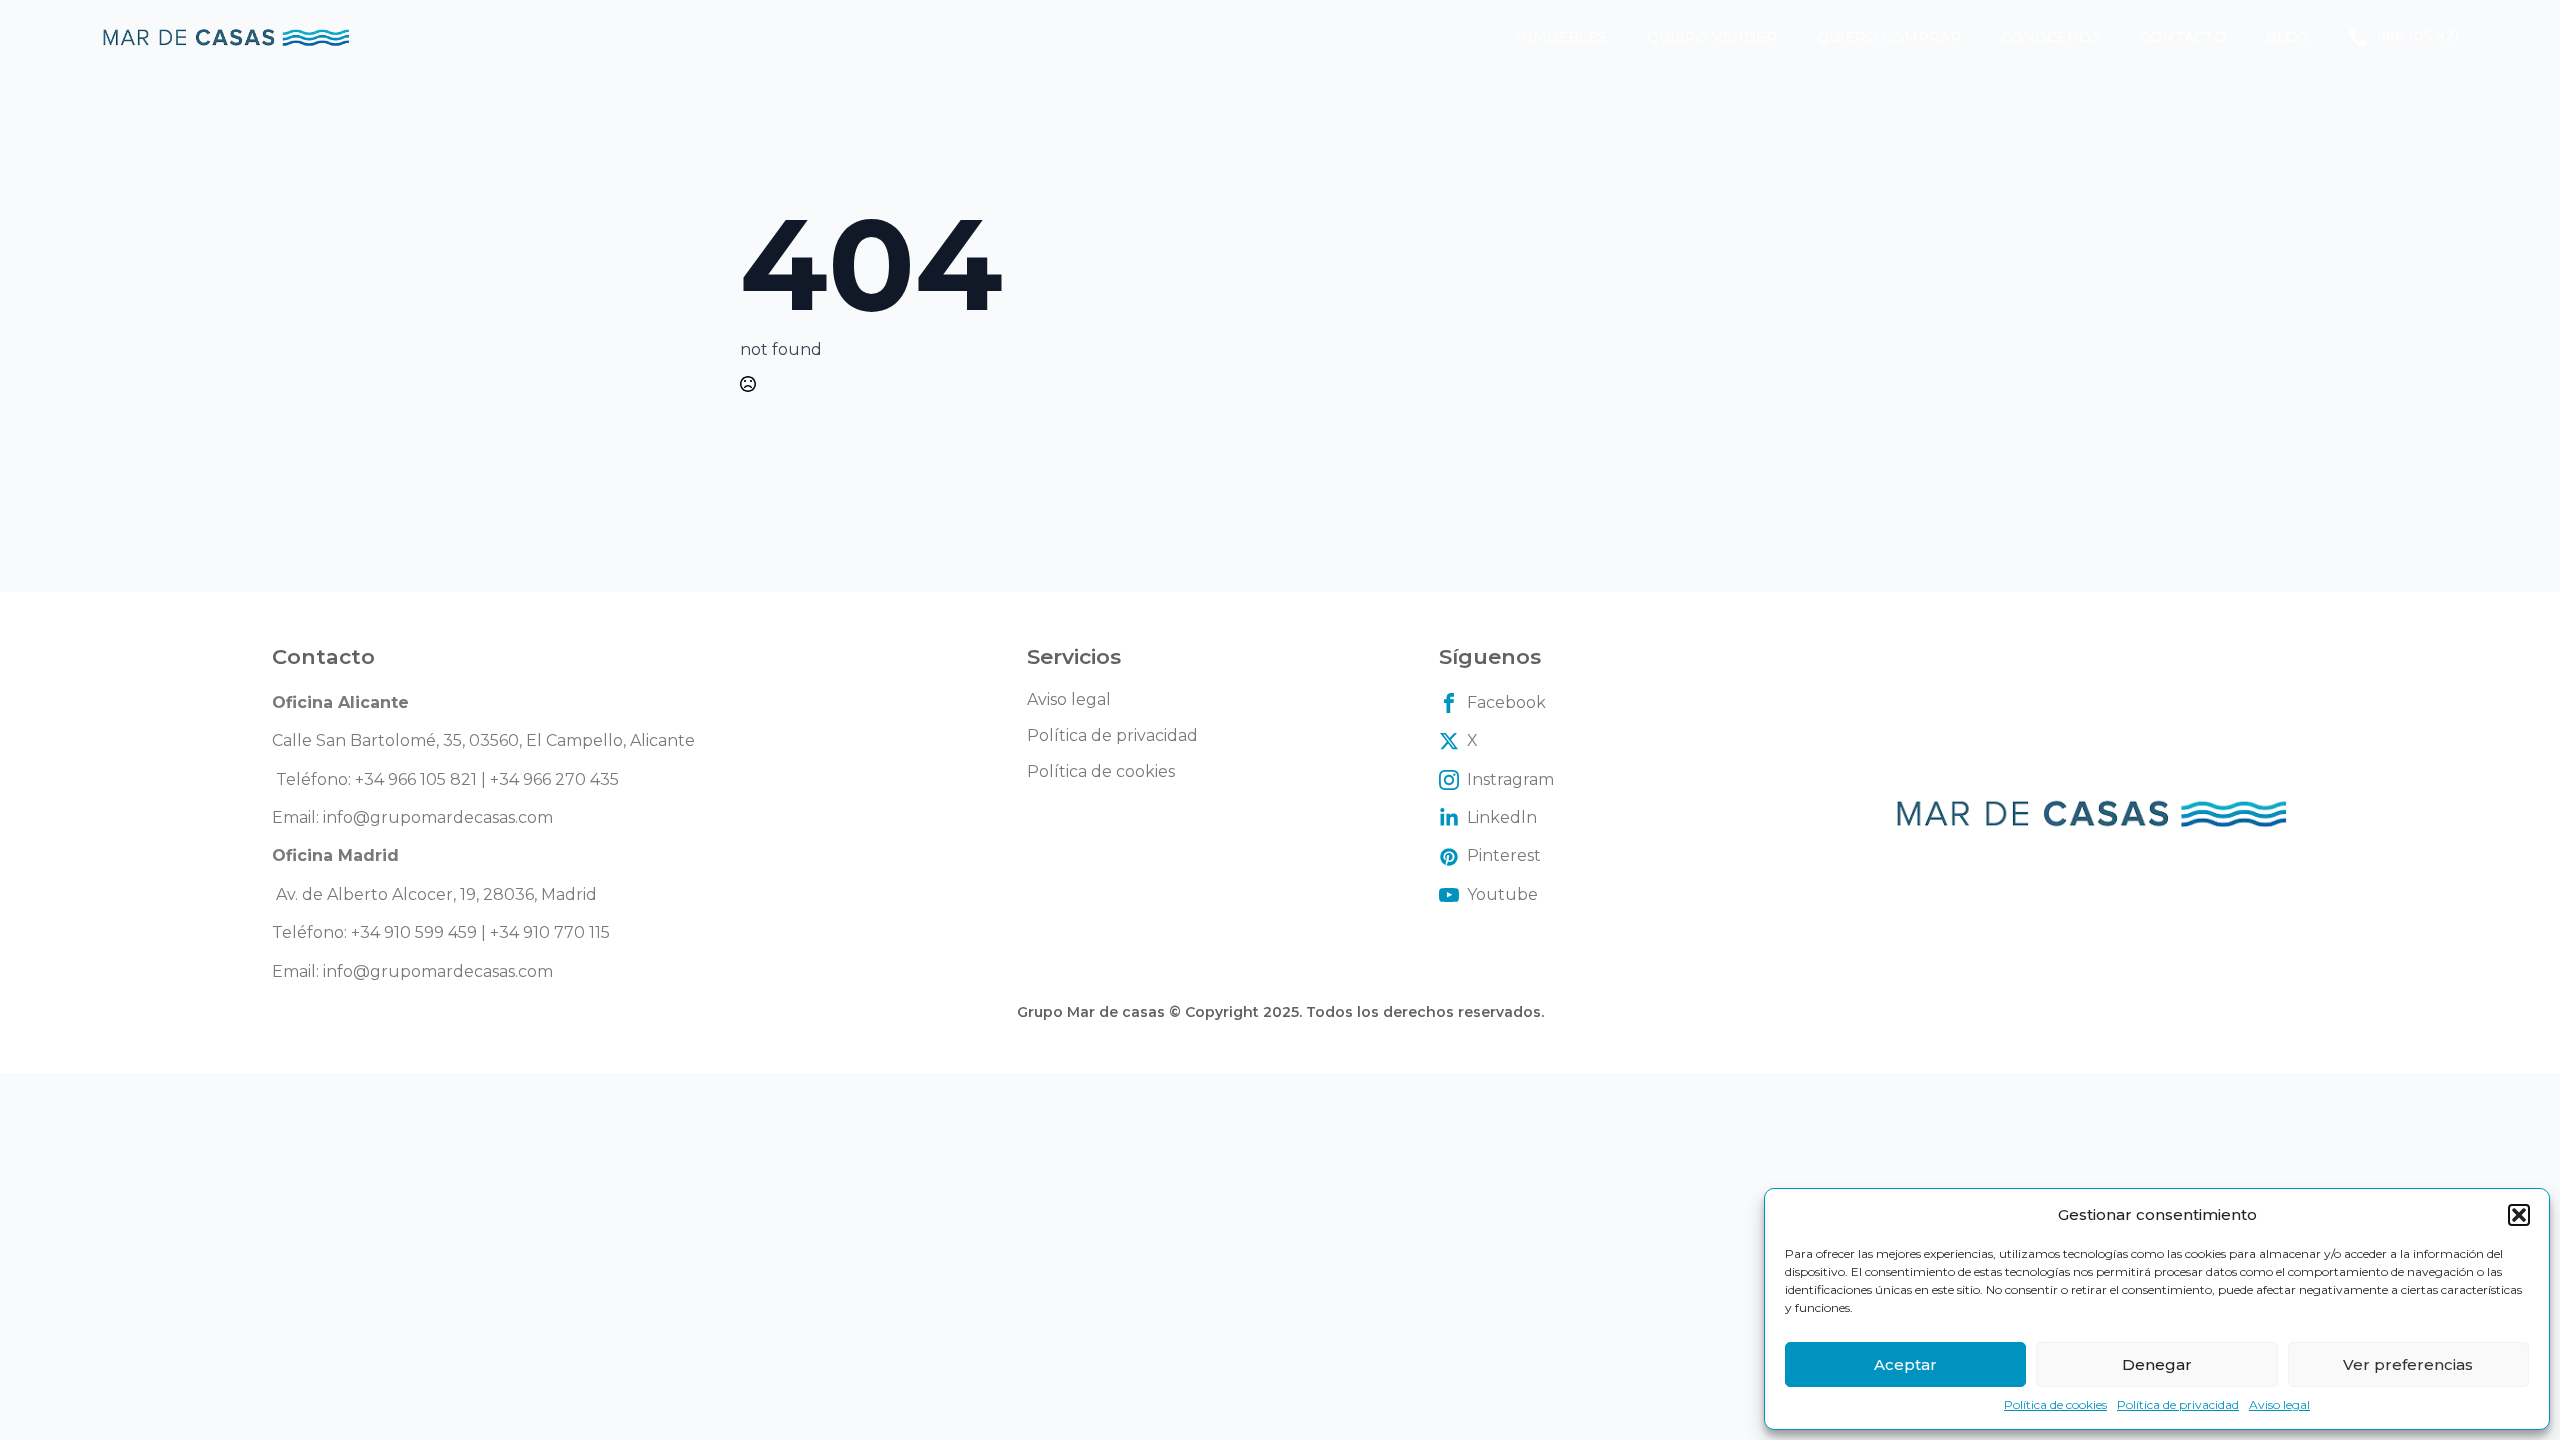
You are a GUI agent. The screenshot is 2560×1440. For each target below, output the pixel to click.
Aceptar (1905, 1364)
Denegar (2157, 1364)
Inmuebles (1561, 37)
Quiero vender (1712, 37)
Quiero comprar (1889, 37)
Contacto (2183, 37)
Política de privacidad (2178, 1404)
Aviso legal (2279, 1404)
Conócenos (2050, 37)
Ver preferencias (2408, 1364)
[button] (2519, 1215)
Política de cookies (2055, 1404)
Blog (2287, 37)
